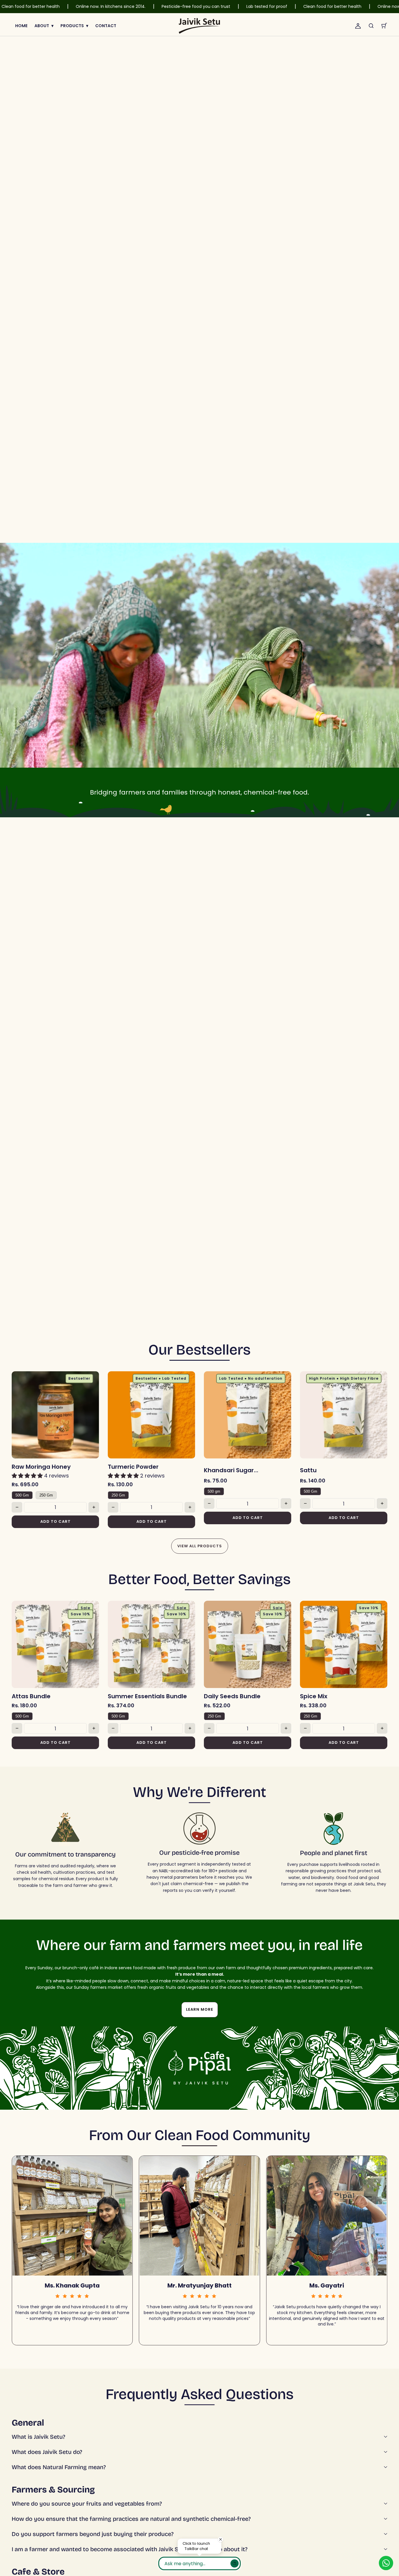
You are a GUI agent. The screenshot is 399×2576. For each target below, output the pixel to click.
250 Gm (46, 1495)
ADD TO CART (55, 1521)
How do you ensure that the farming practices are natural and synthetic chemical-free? (131, 2519)
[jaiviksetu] (199, 26)
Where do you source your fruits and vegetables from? (87, 2504)
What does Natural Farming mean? (59, 2467)
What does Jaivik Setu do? (47, 2452)
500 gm (214, 1491)
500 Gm (22, 1495)
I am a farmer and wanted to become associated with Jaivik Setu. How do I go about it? (130, 2549)
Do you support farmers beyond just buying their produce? (93, 2534)
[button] (371, 26)
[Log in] (358, 26)
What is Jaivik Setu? (38, 2437)
